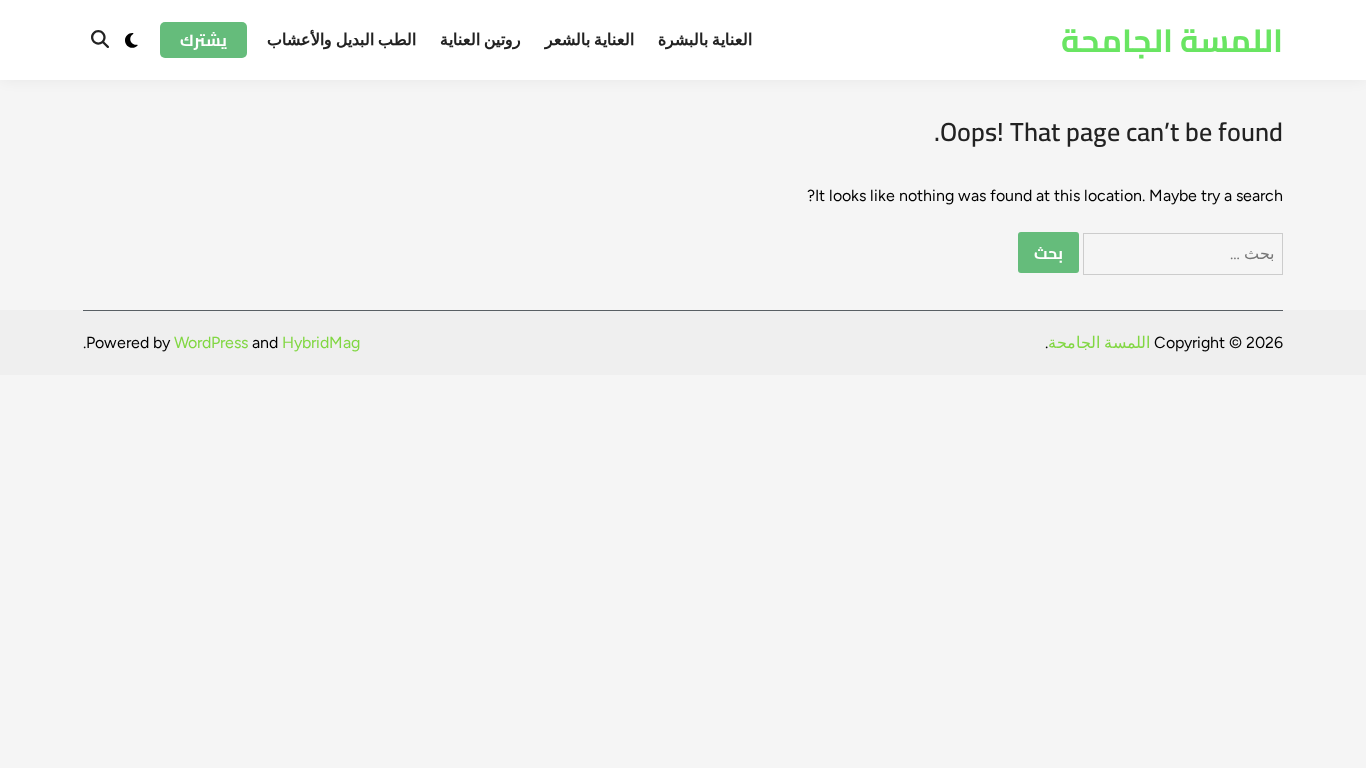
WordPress (211, 342)
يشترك (203, 40)
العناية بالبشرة (705, 39)
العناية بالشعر (589, 39)
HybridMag (321, 342)
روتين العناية (480, 39)
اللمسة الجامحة (1172, 40)
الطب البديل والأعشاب (341, 39)
